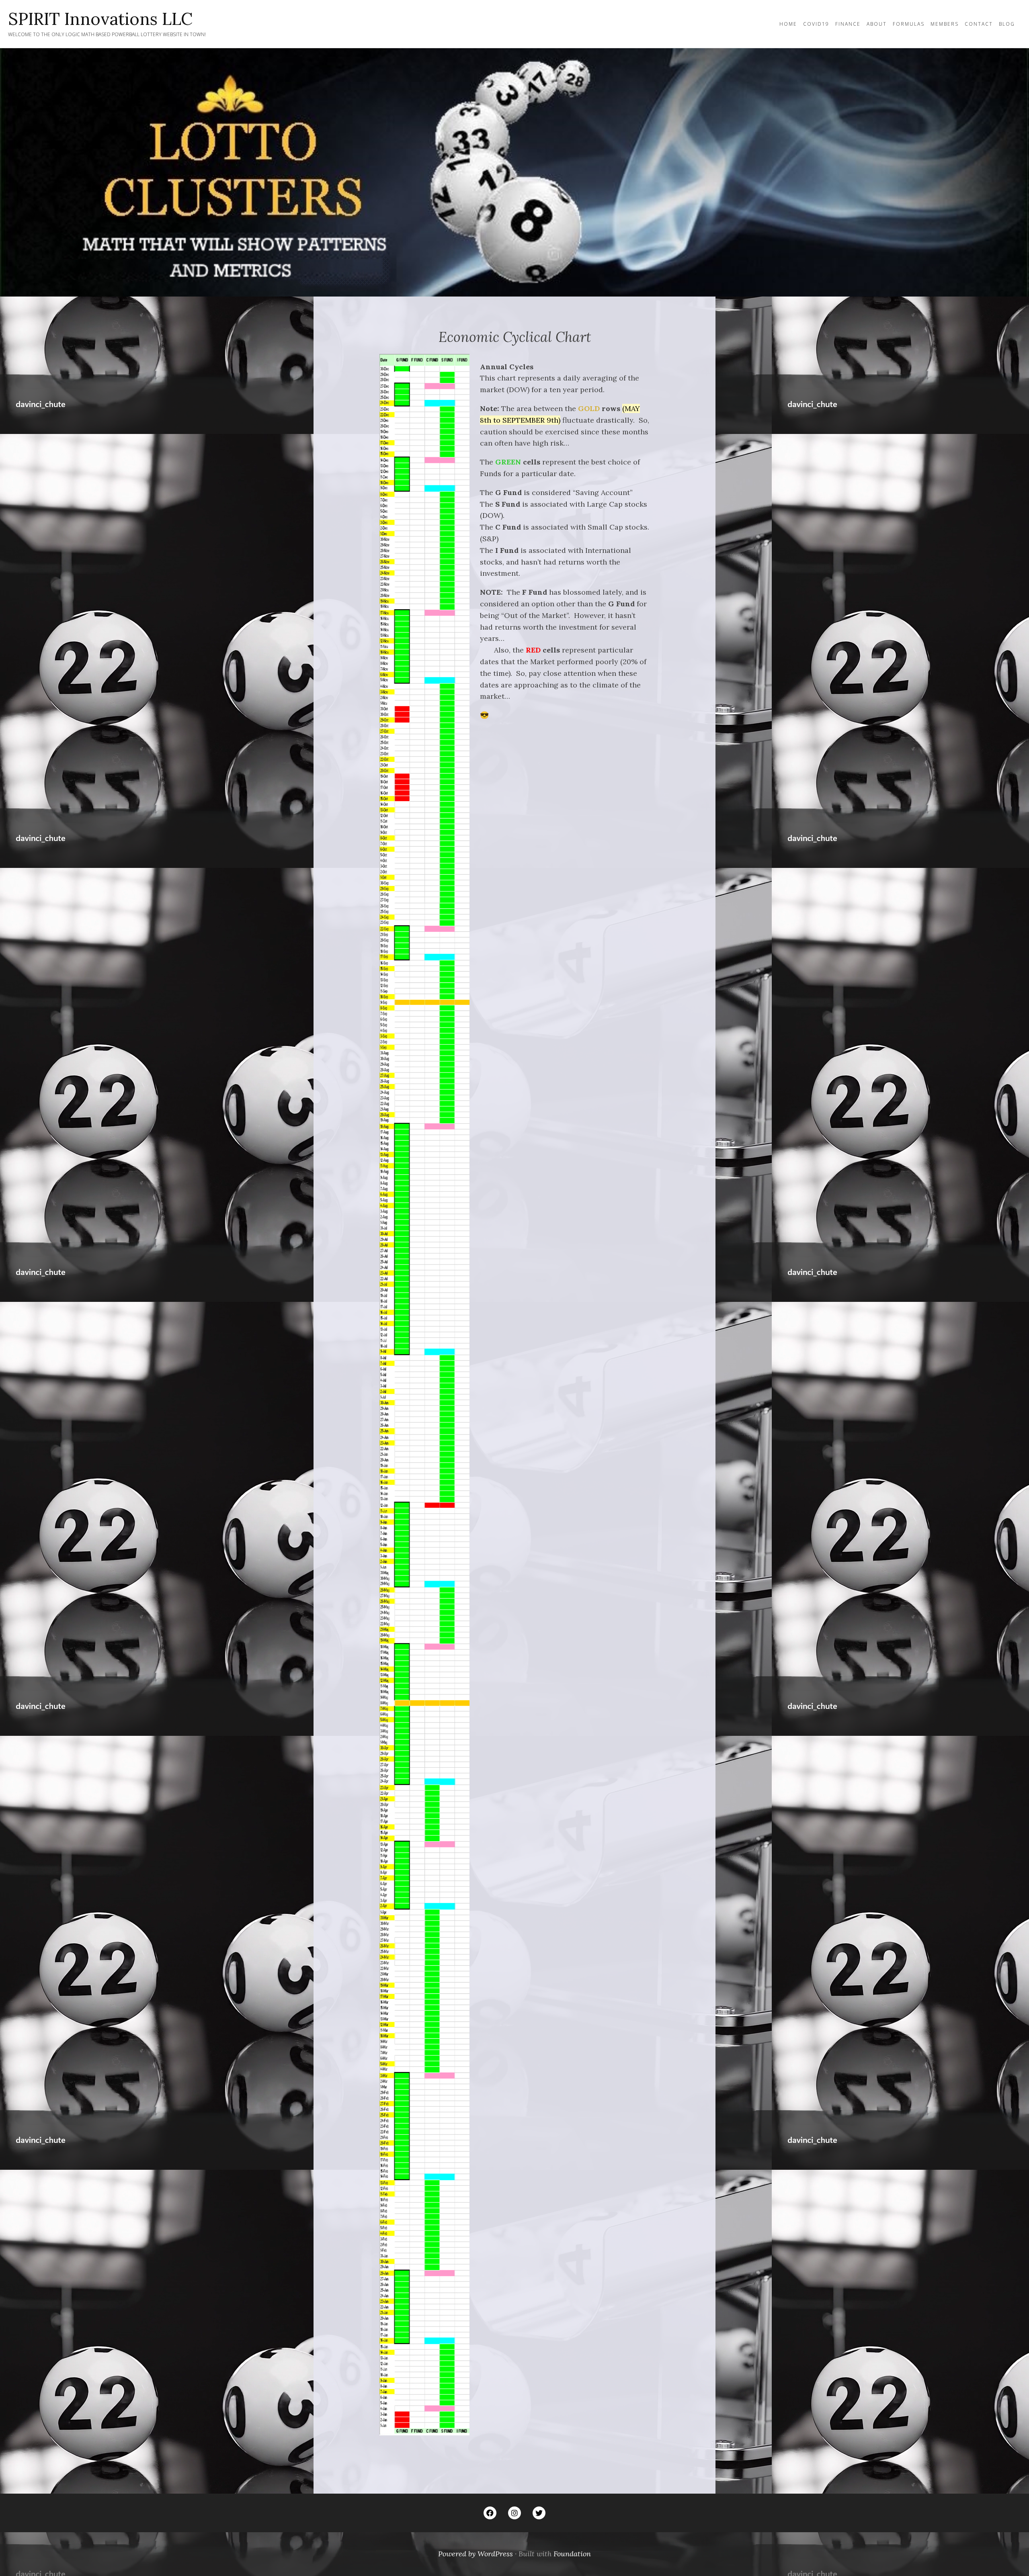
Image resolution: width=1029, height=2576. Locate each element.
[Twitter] (539, 2513)
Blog (1007, 24)
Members (945, 24)
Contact (979, 24)
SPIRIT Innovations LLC (100, 19)
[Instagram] (514, 2513)
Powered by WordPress (476, 2554)
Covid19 (816, 24)
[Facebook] (490, 2513)
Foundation (572, 2554)
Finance (848, 24)
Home (788, 24)
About (877, 24)
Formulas (909, 24)
